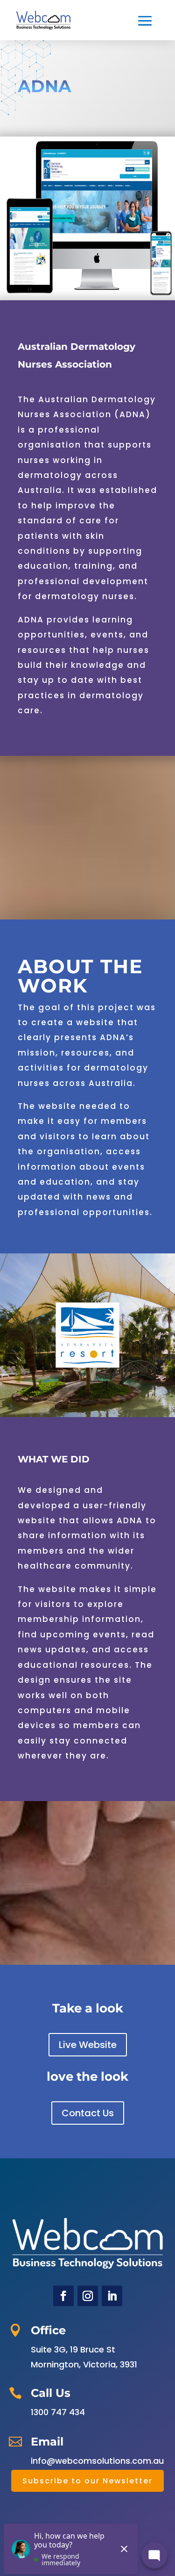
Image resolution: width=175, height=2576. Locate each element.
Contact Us (88, 2113)
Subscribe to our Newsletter (87, 2481)
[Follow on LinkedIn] (112, 2296)
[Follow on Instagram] (88, 2296)
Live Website (88, 2045)
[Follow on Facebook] (63, 2296)
